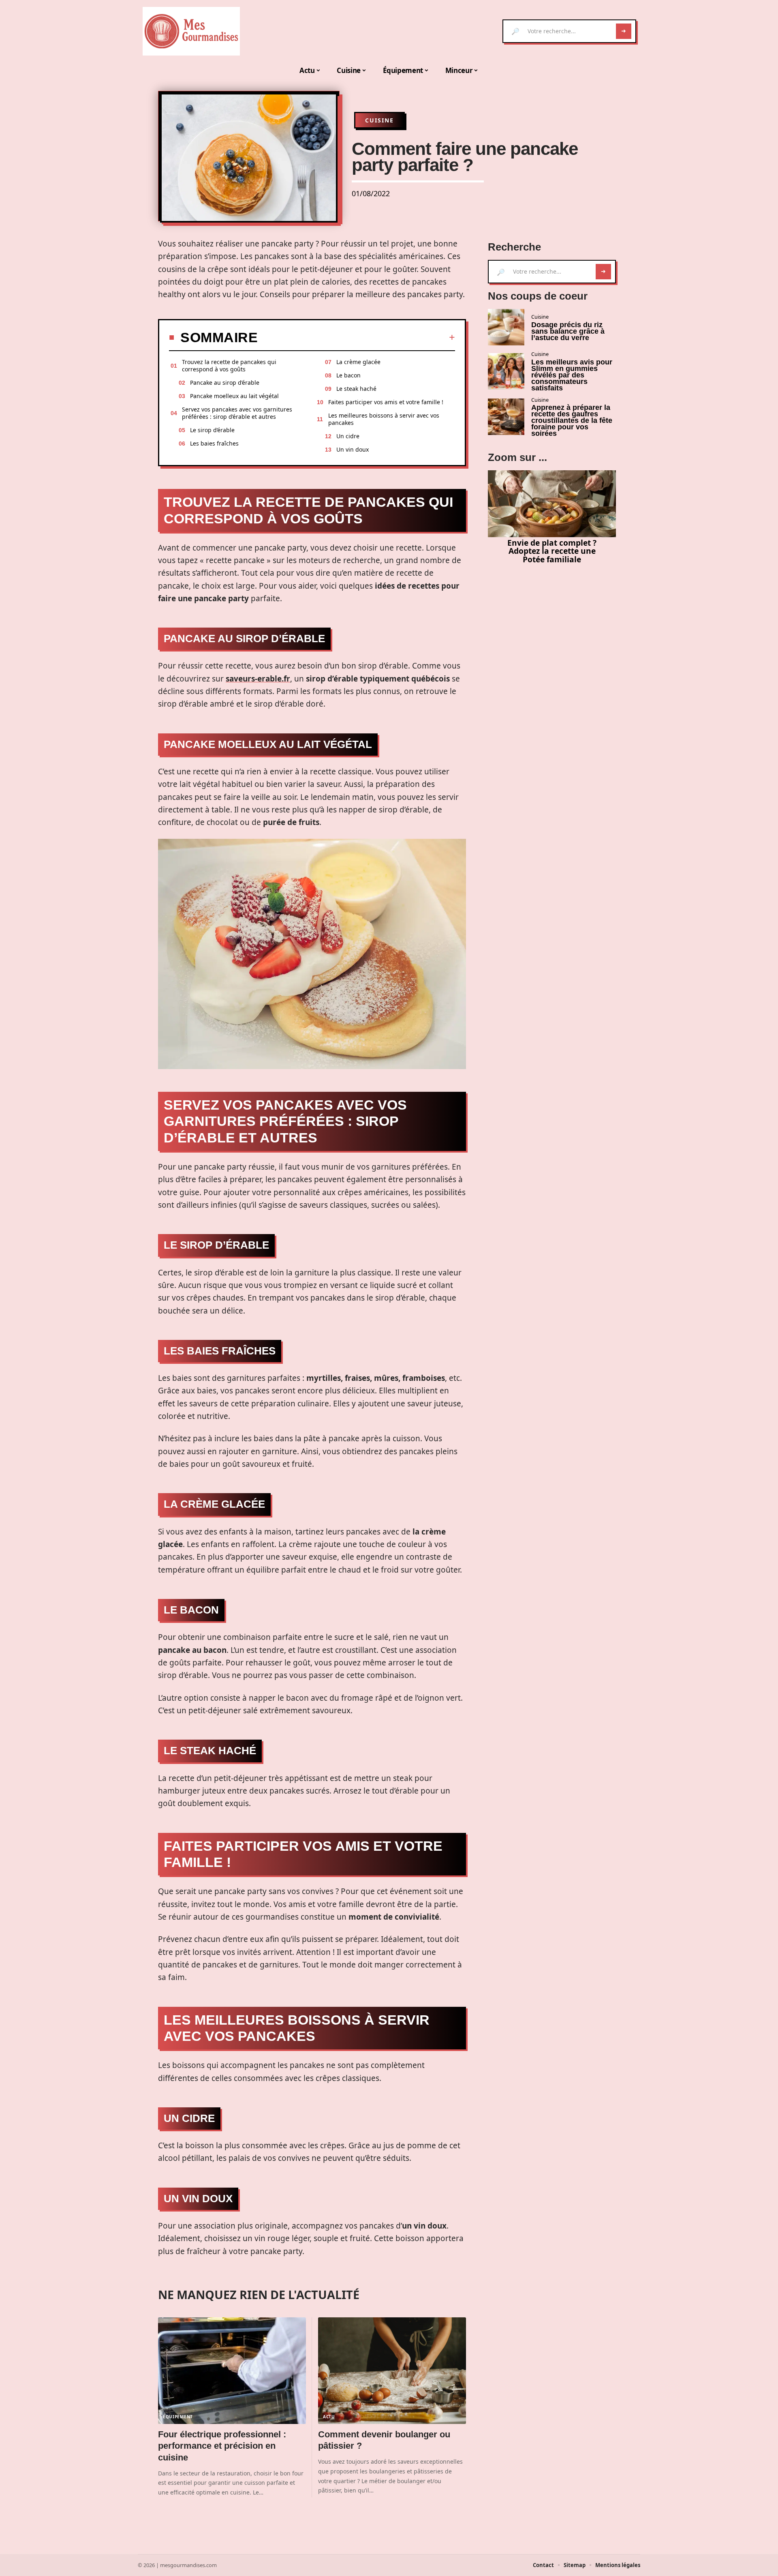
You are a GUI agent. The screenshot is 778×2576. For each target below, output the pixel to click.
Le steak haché (356, 389)
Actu (329, 2417)
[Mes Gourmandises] (191, 31)
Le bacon (348, 375)
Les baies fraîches (214, 443)
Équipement (178, 2417)
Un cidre (348, 436)
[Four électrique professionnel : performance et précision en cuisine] (232, 2371)
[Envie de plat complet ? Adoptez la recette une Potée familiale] (552, 504)
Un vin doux (353, 449)
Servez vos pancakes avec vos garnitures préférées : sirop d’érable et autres (237, 413)
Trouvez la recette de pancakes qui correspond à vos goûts (229, 365)
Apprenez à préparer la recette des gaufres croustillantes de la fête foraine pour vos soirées (572, 420)
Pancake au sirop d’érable (225, 383)
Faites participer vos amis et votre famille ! (386, 402)
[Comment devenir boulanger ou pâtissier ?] (392, 2371)
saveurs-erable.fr (258, 679)
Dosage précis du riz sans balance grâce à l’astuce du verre (568, 331)
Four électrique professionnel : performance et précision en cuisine (222, 2446)
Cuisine (379, 120)
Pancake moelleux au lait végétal (234, 396)
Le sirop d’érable (212, 430)
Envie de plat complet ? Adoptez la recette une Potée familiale (552, 551)
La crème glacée (358, 362)
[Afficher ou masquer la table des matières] (356, 337)
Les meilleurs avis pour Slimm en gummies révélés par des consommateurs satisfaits (572, 375)
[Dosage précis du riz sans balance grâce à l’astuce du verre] (506, 327)
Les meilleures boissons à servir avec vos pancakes (384, 419)
